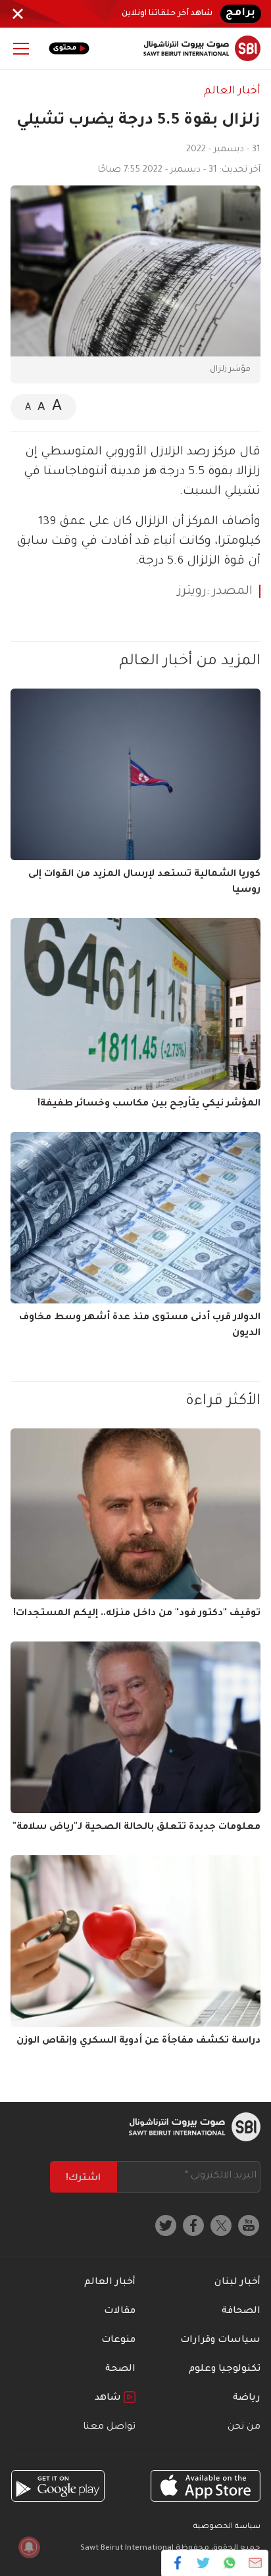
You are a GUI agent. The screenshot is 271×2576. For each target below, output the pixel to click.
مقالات (120, 2312)
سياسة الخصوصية (227, 2527)
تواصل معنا (109, 2427)
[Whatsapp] (229, 2563)
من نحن (244, 2427)
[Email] (255, 2563)
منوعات (118, 2341)
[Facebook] (178, 2563)
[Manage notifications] (29, 2547)
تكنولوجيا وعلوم (225, 2369)
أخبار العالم (232, 91)
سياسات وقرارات (220, 2341)
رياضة (247, 2398)
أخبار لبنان (237, 2283)
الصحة (120, 2369)
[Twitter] (204, 2563)
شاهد (109, 2398)
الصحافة (241, 2312)
